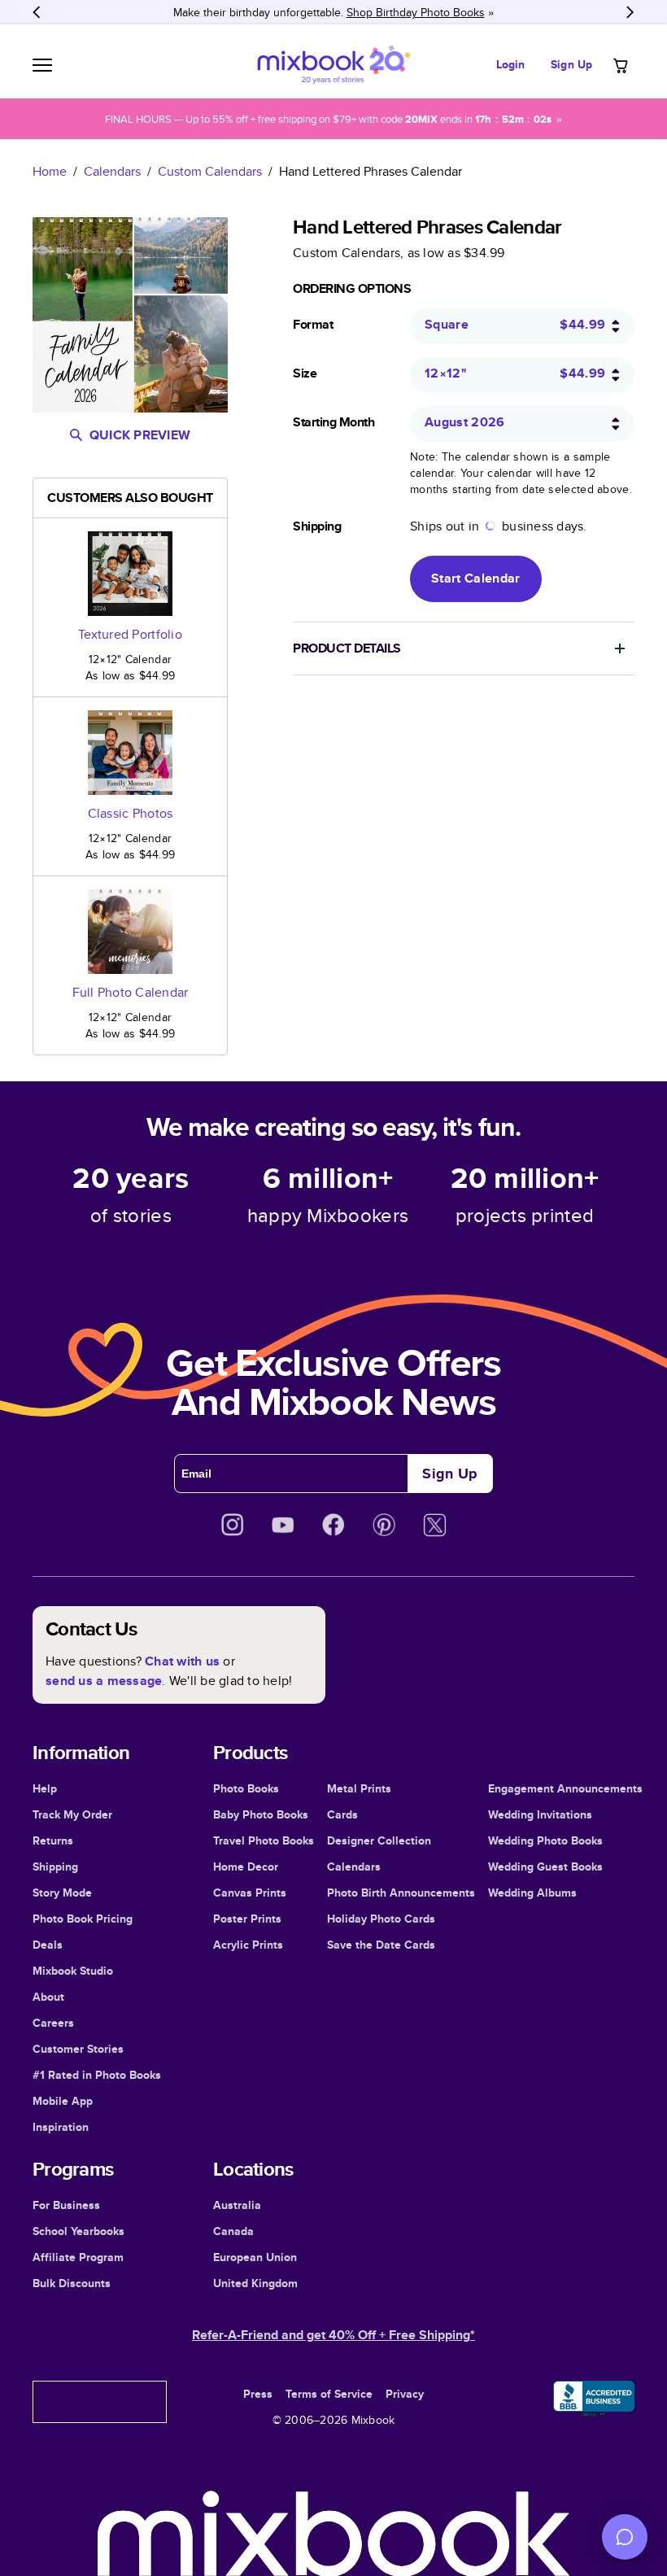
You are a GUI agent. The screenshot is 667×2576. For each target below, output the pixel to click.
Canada (233, 2231)
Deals (48, 1945)
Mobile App (63, 2101)
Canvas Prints (250, 1893)
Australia (237, 2205)
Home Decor (246, 1867)
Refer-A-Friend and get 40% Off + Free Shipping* (333, 2335)
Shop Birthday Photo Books (416, 12)
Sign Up (571, 64)
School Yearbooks (78, 2231)
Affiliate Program (78, 2257)
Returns (53, 1840)
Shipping (55, 1867)
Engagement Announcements (565, 1788)
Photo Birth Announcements (401, 1893)
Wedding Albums (532, 1893)
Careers (53, 2023)
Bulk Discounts (72, 2283)
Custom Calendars (210, 171)
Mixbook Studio (73, 1971)
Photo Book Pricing (83, 1919)
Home (50, 171)
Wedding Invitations (540, 1814)
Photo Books (246, 1788)
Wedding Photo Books (545, 1840)
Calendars (112, 171)
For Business (66, 2205)
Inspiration (61, 2127)
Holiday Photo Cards (381, 1919)
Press (258, 2394)
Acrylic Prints (248, 1945)
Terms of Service (329, 2394)
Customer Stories (78, 2049)
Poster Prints (247, 1919)
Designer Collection (379, 1840)
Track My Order (72, 1814)
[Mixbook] (333, 65)
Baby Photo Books (261, 1814)
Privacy (405, 2394)
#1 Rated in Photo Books (97, 2075)
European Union (255, 2257)
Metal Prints (359, 1788)
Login (511, 64)
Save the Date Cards (381, 1945)
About (48, 1997)
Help (45, 1788)
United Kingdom (255, 2283)
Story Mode (62, 1893)
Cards (342, 1814)
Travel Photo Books (264, 1840)
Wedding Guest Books (545, 1867)
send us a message (104, 1681)
